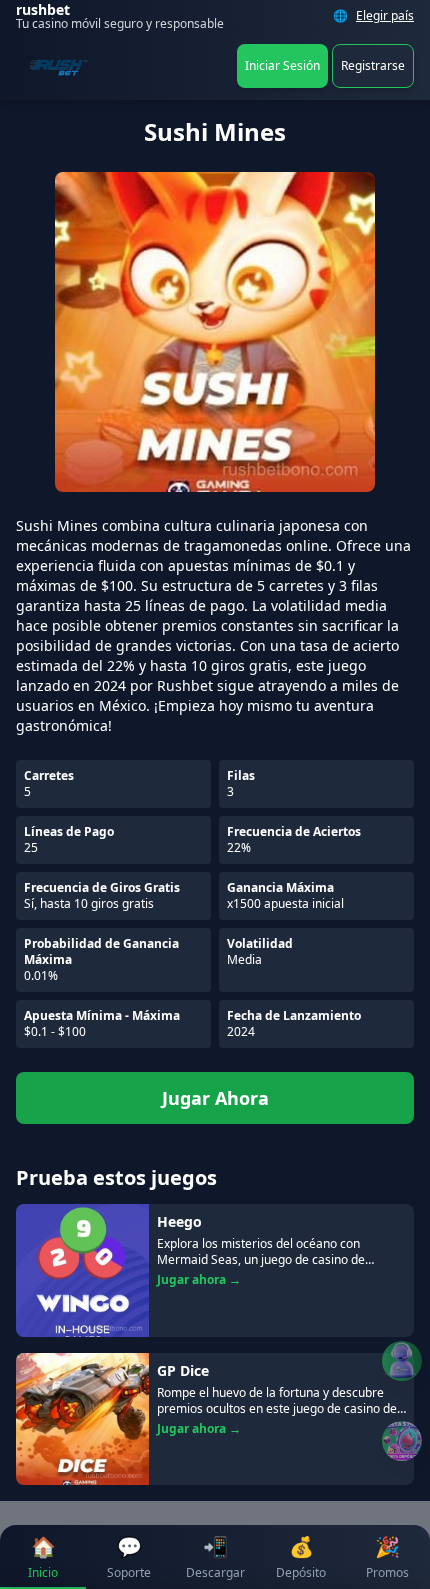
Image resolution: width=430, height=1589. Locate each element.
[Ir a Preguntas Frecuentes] (402, 1361)
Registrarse (373, 65)
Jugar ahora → (199, 1280)
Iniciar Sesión (282, 65)
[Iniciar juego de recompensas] (402, 1441)
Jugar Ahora (215, 1098)
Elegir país (385, 16)
